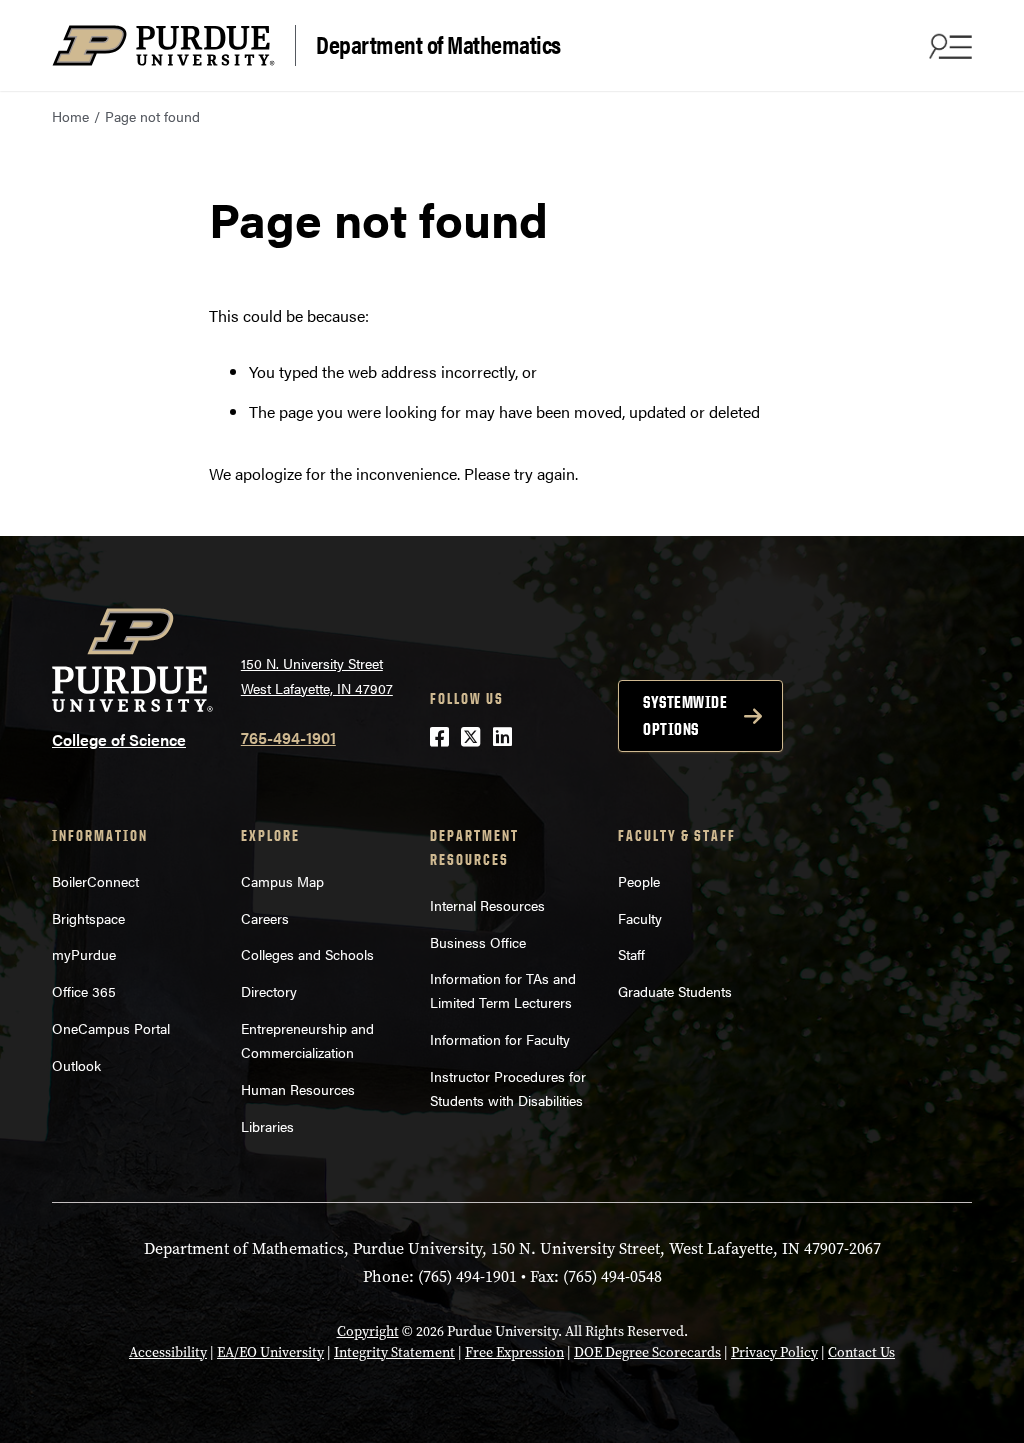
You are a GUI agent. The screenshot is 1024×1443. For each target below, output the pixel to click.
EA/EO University (270, 1352)
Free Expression (514, 1352)
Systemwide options (685, 715)
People (639, 881)
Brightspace (88, 918)
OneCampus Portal (111, 1028)
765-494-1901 (288, 737)
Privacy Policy (774, 1352)
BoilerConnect (95, 881)
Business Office (478, 942)
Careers (265, 918)
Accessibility (168, 1352)
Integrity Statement (394, 1352)
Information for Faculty (500, 1039)
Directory (269, 991)
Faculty (640, 918)
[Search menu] (948, 46)
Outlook (76, 1065)
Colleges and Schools (307, 954)
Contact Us (861, 1352)
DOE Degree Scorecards (647, 1352)
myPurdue (84, 954)
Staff (631, 954)
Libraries (267, 1126)
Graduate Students (675, 991)
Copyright (368, 1331)
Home (70, 116)
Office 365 (84, 991)
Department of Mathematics (438, 43)
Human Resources (298, 1089)
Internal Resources (487, 905)
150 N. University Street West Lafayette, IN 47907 (317, 675)
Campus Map (282, 881)
